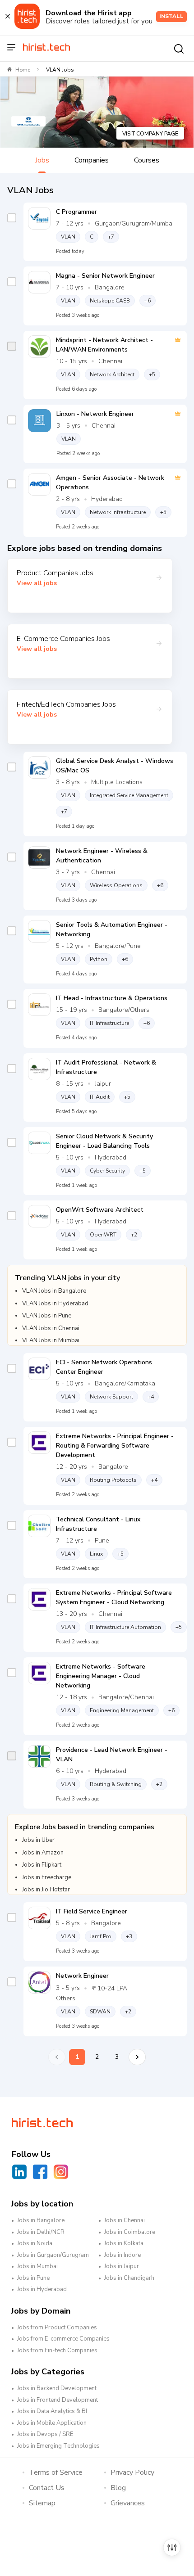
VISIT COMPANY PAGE (150, 134)
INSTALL (171, 16)
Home (23, 70)
